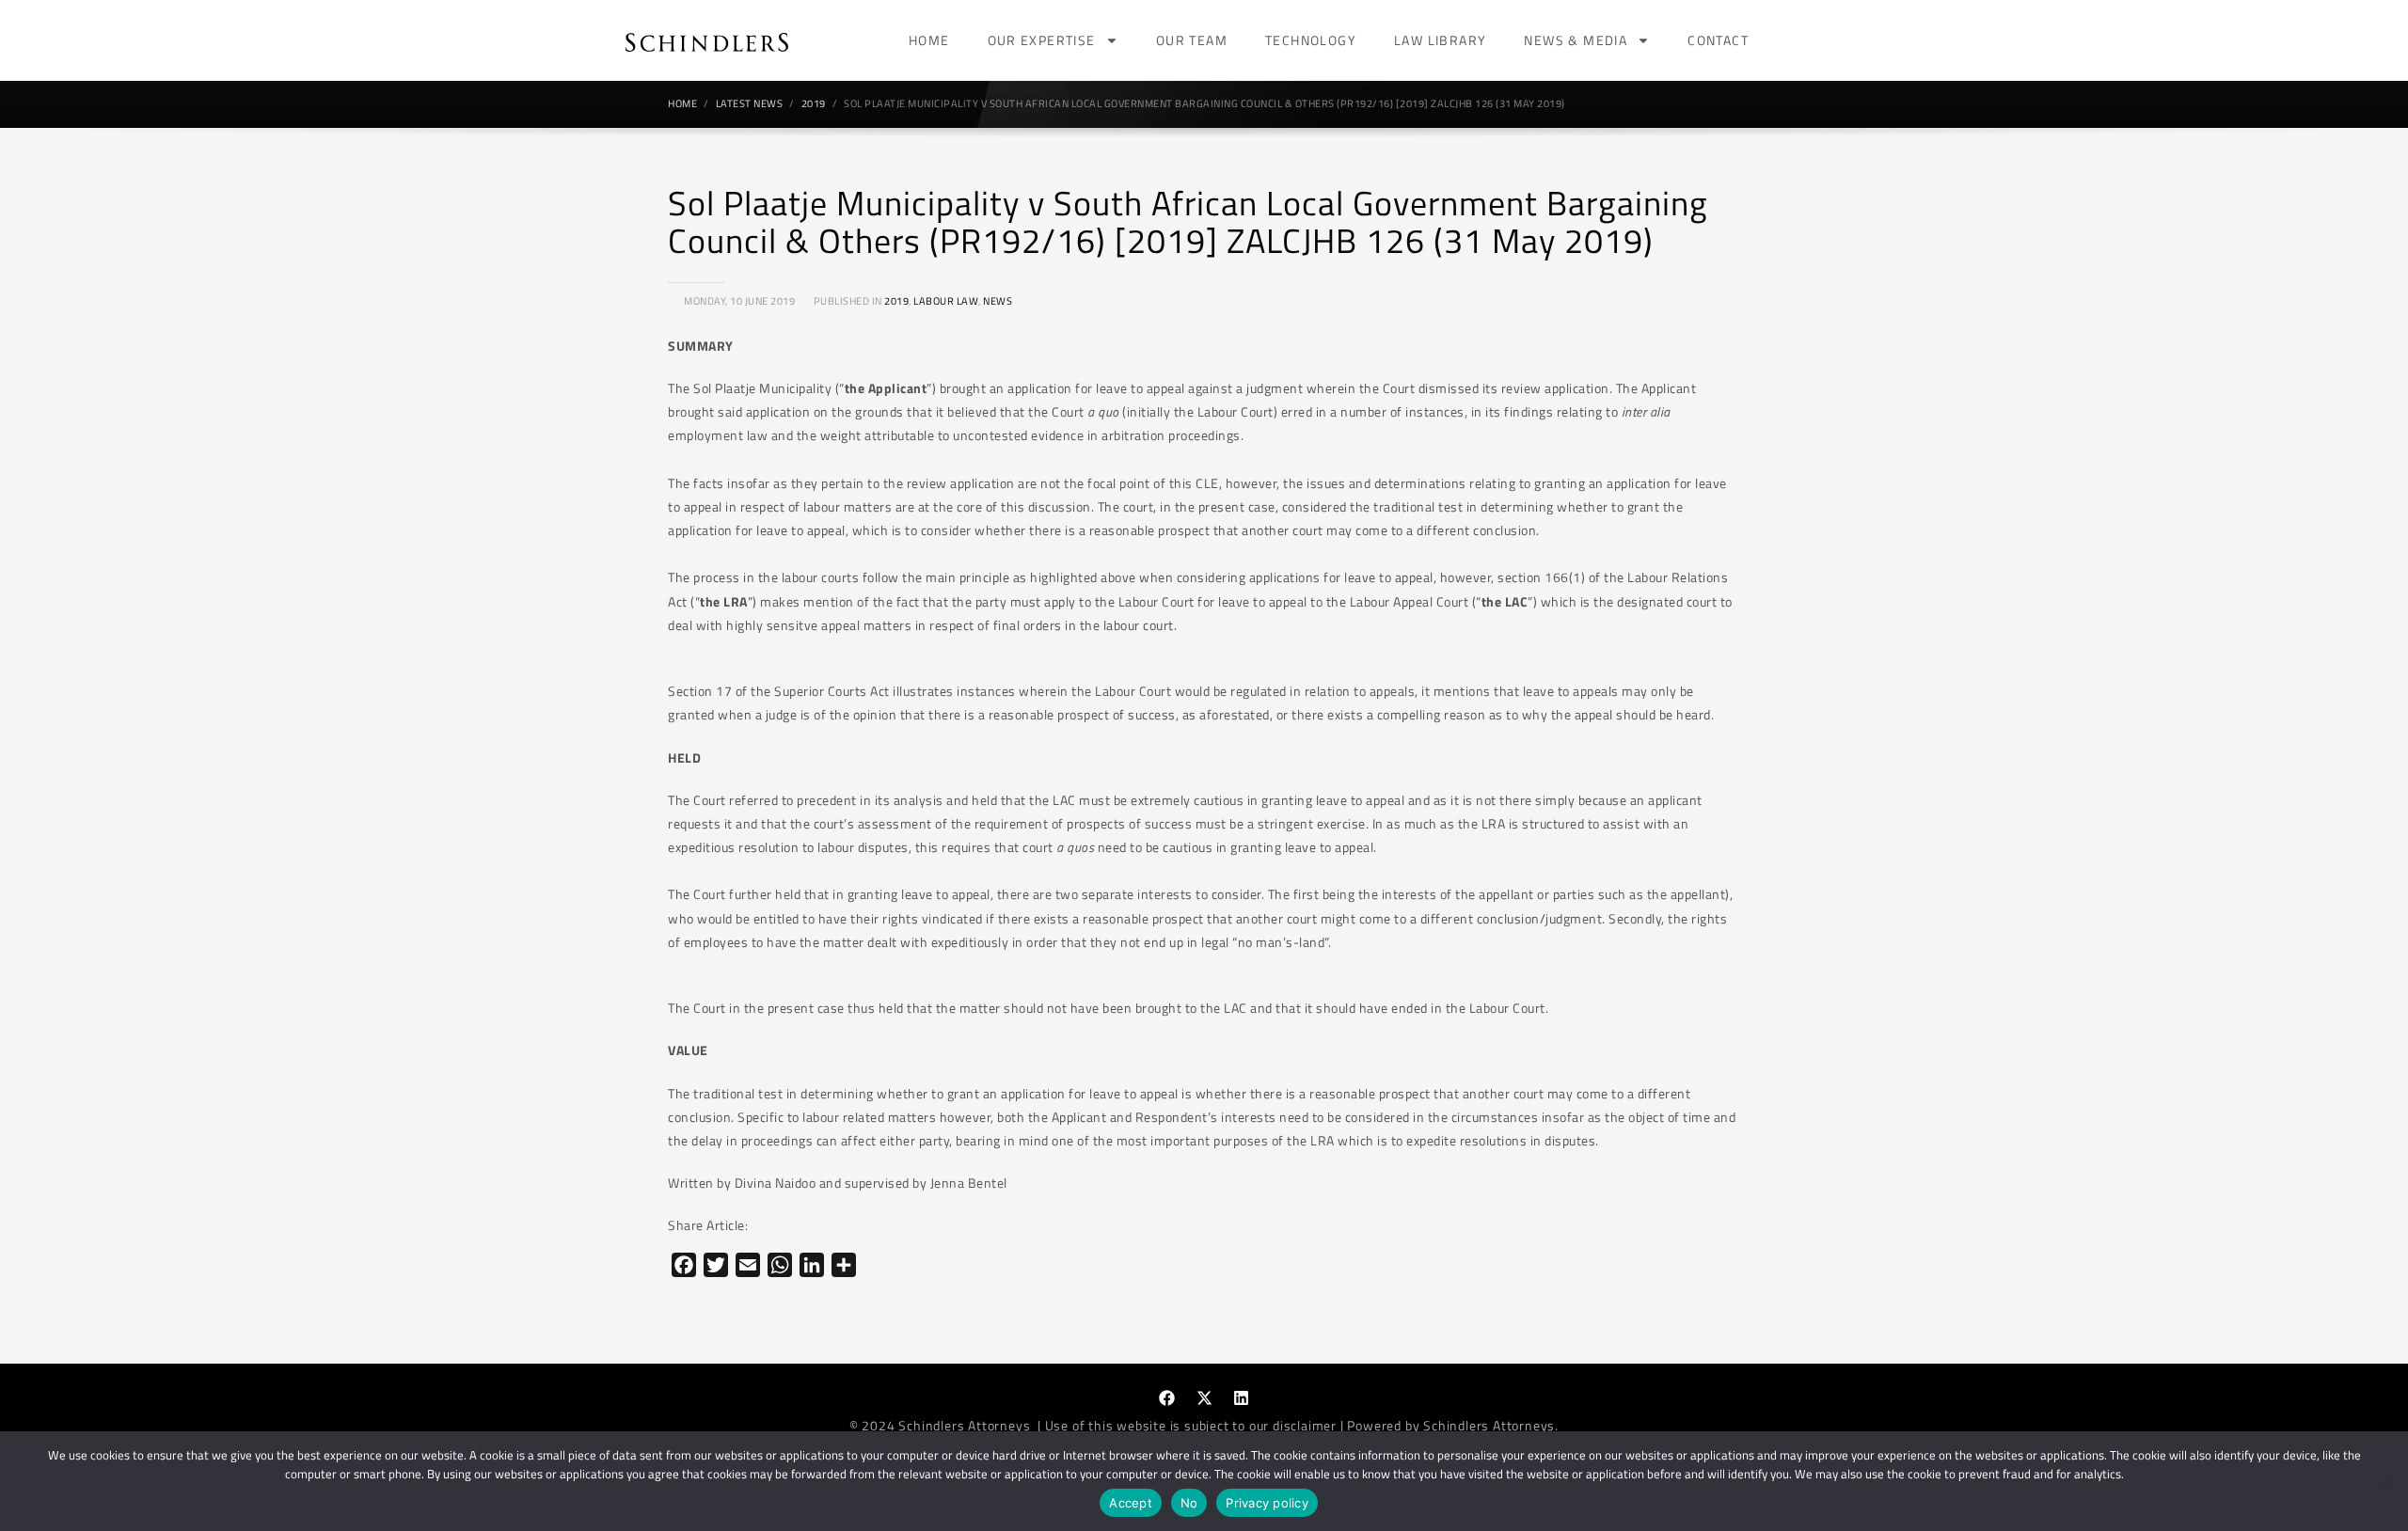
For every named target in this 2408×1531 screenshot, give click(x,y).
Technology (1311, 40)
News (998, 301)
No (1189, 1503)
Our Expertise (1042, 40)
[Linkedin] (1242, 1398)
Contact (1718, 40)
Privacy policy (1267, 1503)
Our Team (1192, 40)
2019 (896, 301)
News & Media (1576, 40)
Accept (1131, 1503)
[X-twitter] (1204, 1398)
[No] (2384, 1481)
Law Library (1440, 40)
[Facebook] (1167, 1398)
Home (929, 40)
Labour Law (946, 301)
